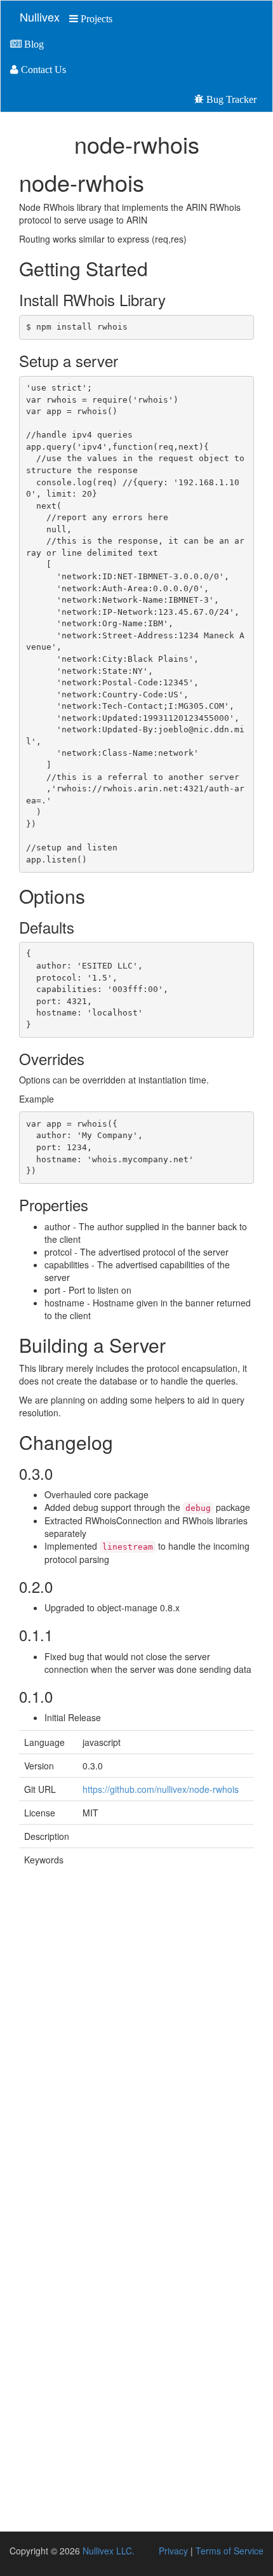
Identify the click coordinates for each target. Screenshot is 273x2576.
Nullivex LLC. (107, 2551)
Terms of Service (230, 2551)
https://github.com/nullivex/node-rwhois (161, 1789)
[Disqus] (136, 2043)
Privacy (173, 2551)
